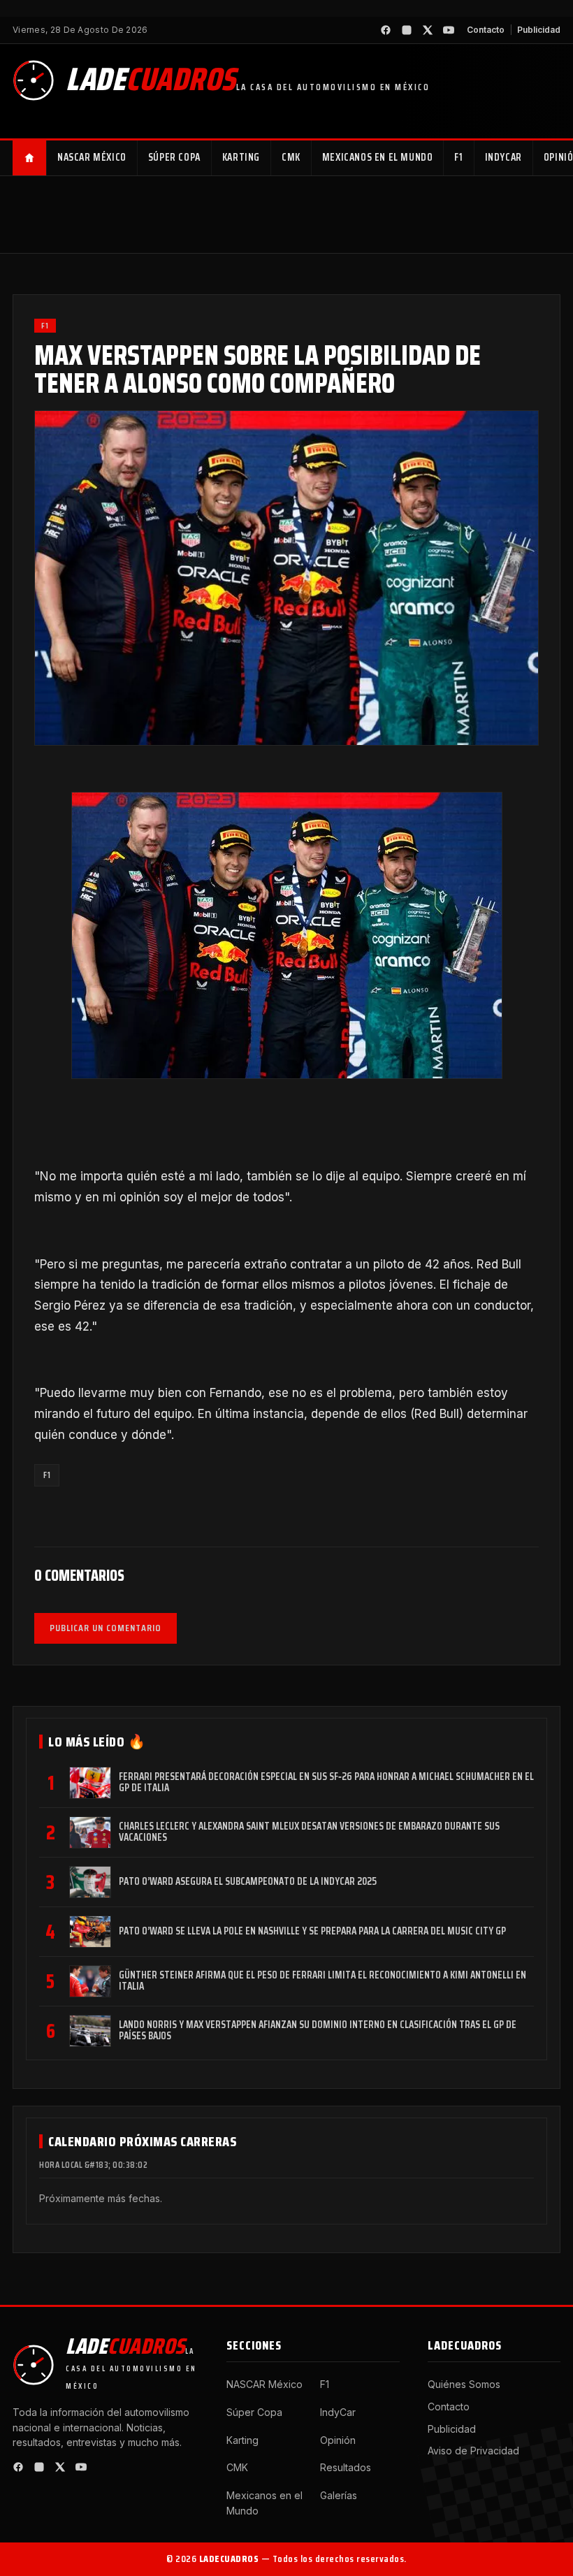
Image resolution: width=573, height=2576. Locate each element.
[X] (428, 30)
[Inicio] (30, 158)
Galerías (339, 2495)
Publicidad (539, 30)
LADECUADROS (229, 2559)
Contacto (486, 30)
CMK (291, 157)
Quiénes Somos (464, 2384)
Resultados (346, 2467)
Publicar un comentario (106, 1628)
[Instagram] (407, 30)
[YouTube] (449, 30)
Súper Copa (174, 157)
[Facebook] (386, 30)
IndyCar (503, 157)
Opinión (338, 2440)
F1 (458, 157)
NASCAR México (92, 157)
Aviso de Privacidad (473, 2451)
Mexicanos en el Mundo (378, 157)
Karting (241, 157)
